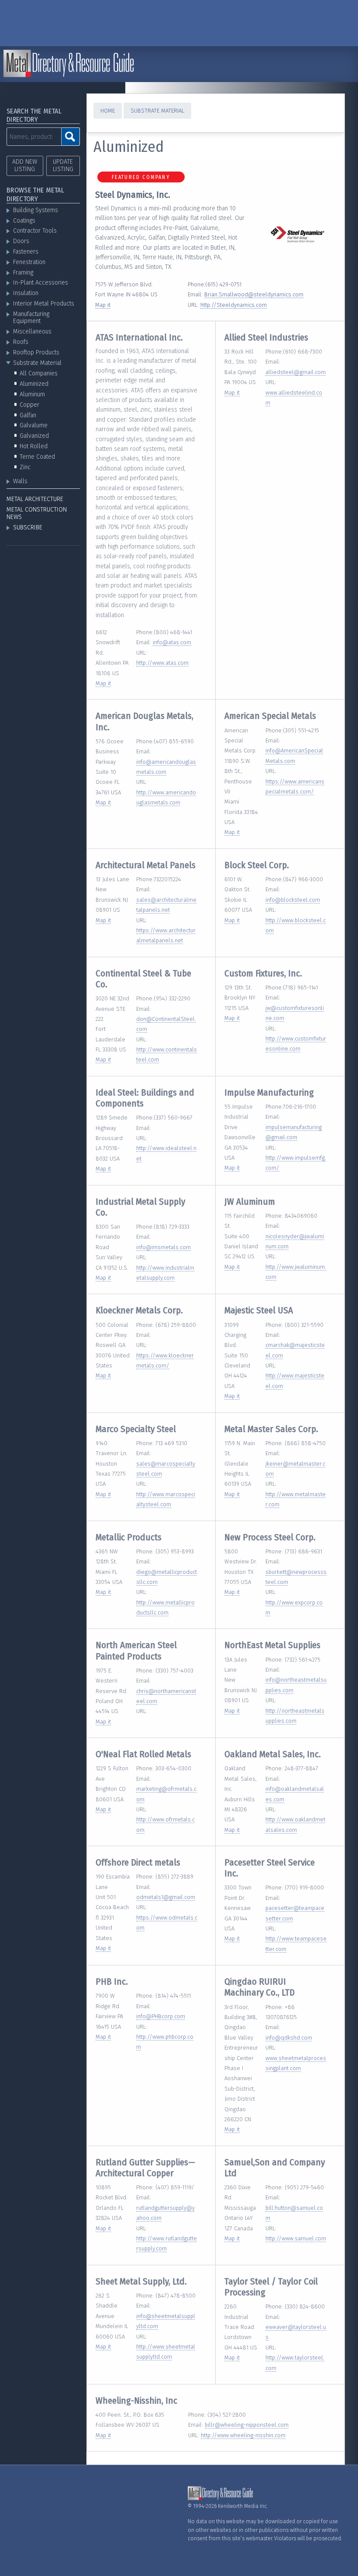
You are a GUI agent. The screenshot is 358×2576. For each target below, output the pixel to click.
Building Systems (36, 210)
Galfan (28, 415)
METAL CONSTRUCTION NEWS (37, 513)
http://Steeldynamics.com (234, 305)
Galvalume (34, 425)
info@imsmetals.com (164, 1247)
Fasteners (26, 252)
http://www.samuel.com (296, 2238)
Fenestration (29, 262)
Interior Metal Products (44, 304)
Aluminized (34, 384)
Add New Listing (25, 165)
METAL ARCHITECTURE (35, 499)
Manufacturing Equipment (31, 318)
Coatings (24, 221)
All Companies (39, 373)
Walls (20, 481)
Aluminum (32, 394)
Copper (29, 405)
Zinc (25, 467)
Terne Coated (37, 457)
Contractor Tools (35, 231)
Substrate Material (37, 363)
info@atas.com (172, 642)
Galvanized (34, 436)
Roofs (21, 342)
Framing (23, 273)
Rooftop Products (36, 352)
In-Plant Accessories (41, 283)
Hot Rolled (34, 446)
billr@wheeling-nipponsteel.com (247, 2425)
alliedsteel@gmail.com (296, 372)
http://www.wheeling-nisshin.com (243, 2435)
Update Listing (63, 165)
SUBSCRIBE (28, 527)
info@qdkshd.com (289, 2038)
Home (108, 111)
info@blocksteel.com (293, 900)
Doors (21, 241)
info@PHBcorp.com (161, 2016)
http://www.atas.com (162, 663)
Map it (103, 305)
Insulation (26, 293)
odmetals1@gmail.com (166, 1897)
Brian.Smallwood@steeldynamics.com (254, 294)
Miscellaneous (32, 331)
